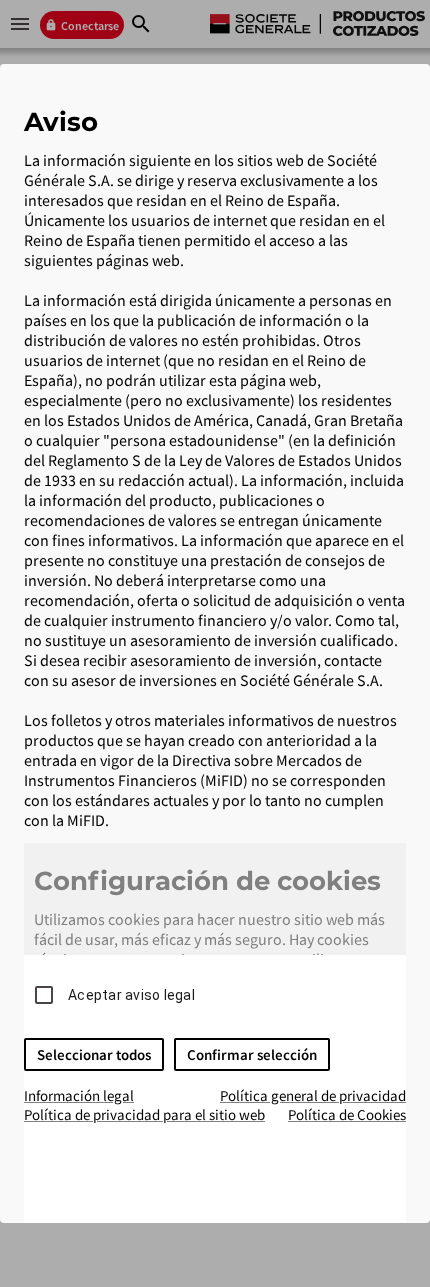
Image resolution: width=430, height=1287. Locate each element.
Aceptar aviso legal (131, 995)
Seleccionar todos (94, 1054)
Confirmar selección (252, 1054)
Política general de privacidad (313, 1095)
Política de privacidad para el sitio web (144, 1114)
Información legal (79, 1095)
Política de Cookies (347, 1114)
